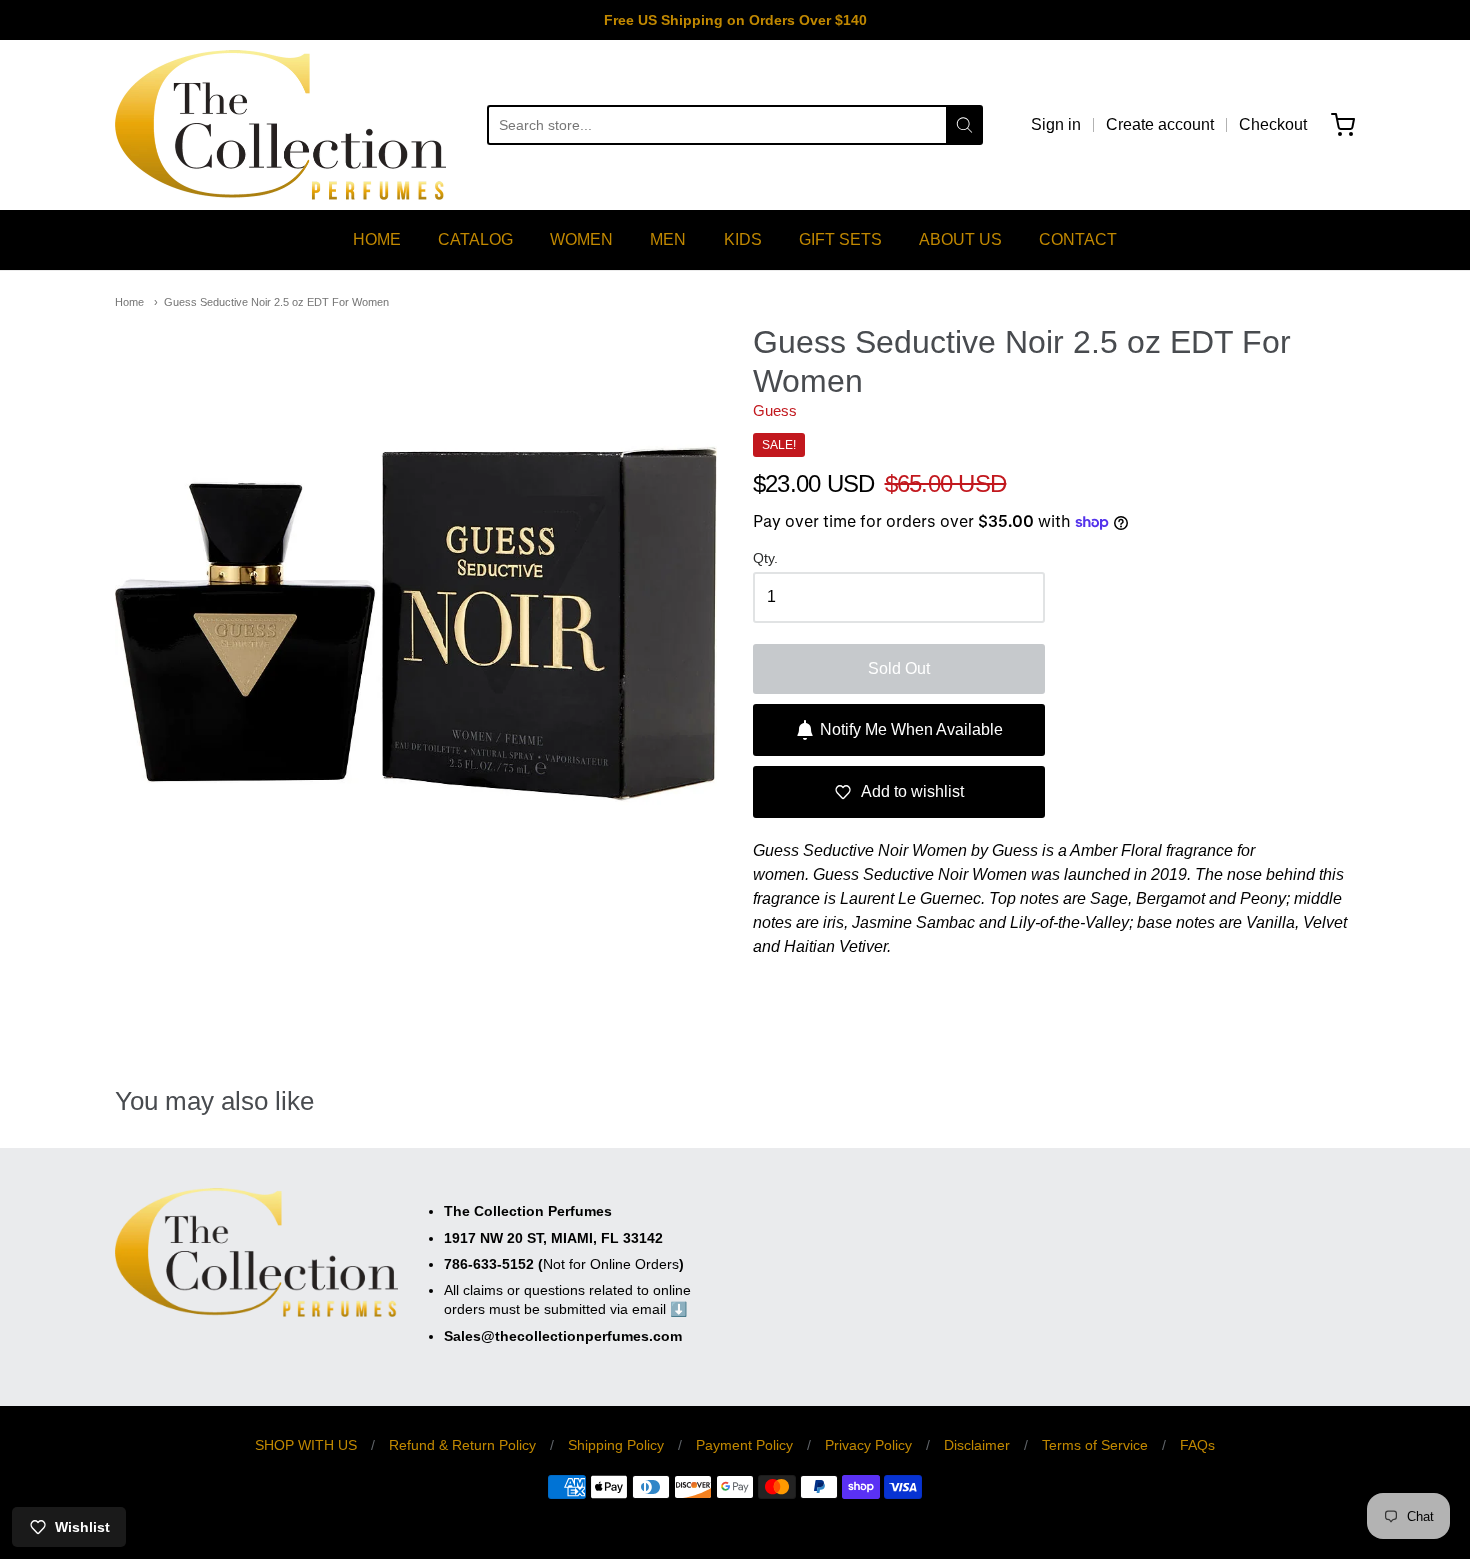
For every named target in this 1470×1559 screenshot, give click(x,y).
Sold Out (899, 668)
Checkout (1273, 124)
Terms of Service (1095, 1445)
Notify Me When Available (911, 729)
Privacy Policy (868, 1445)
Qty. (765, 558)
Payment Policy (744, 1445)
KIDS (743, 239)
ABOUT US (960, 239)
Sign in (1056, 124)
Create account (1160, 124)
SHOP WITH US (306, 1445)
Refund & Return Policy (462, 1445)
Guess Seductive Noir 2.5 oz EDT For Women (276, 302)
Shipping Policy (616, 1445)
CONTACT (1078, 239)
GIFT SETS (840, 239)
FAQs (1197, 1445)
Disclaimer (977, 1445)
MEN (668, 239)
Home (129, 302)
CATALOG (475, 239)
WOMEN (581, 239)
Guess (775, 410)
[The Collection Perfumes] (280, 125)
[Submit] (964, 125)
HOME (377, 239)
